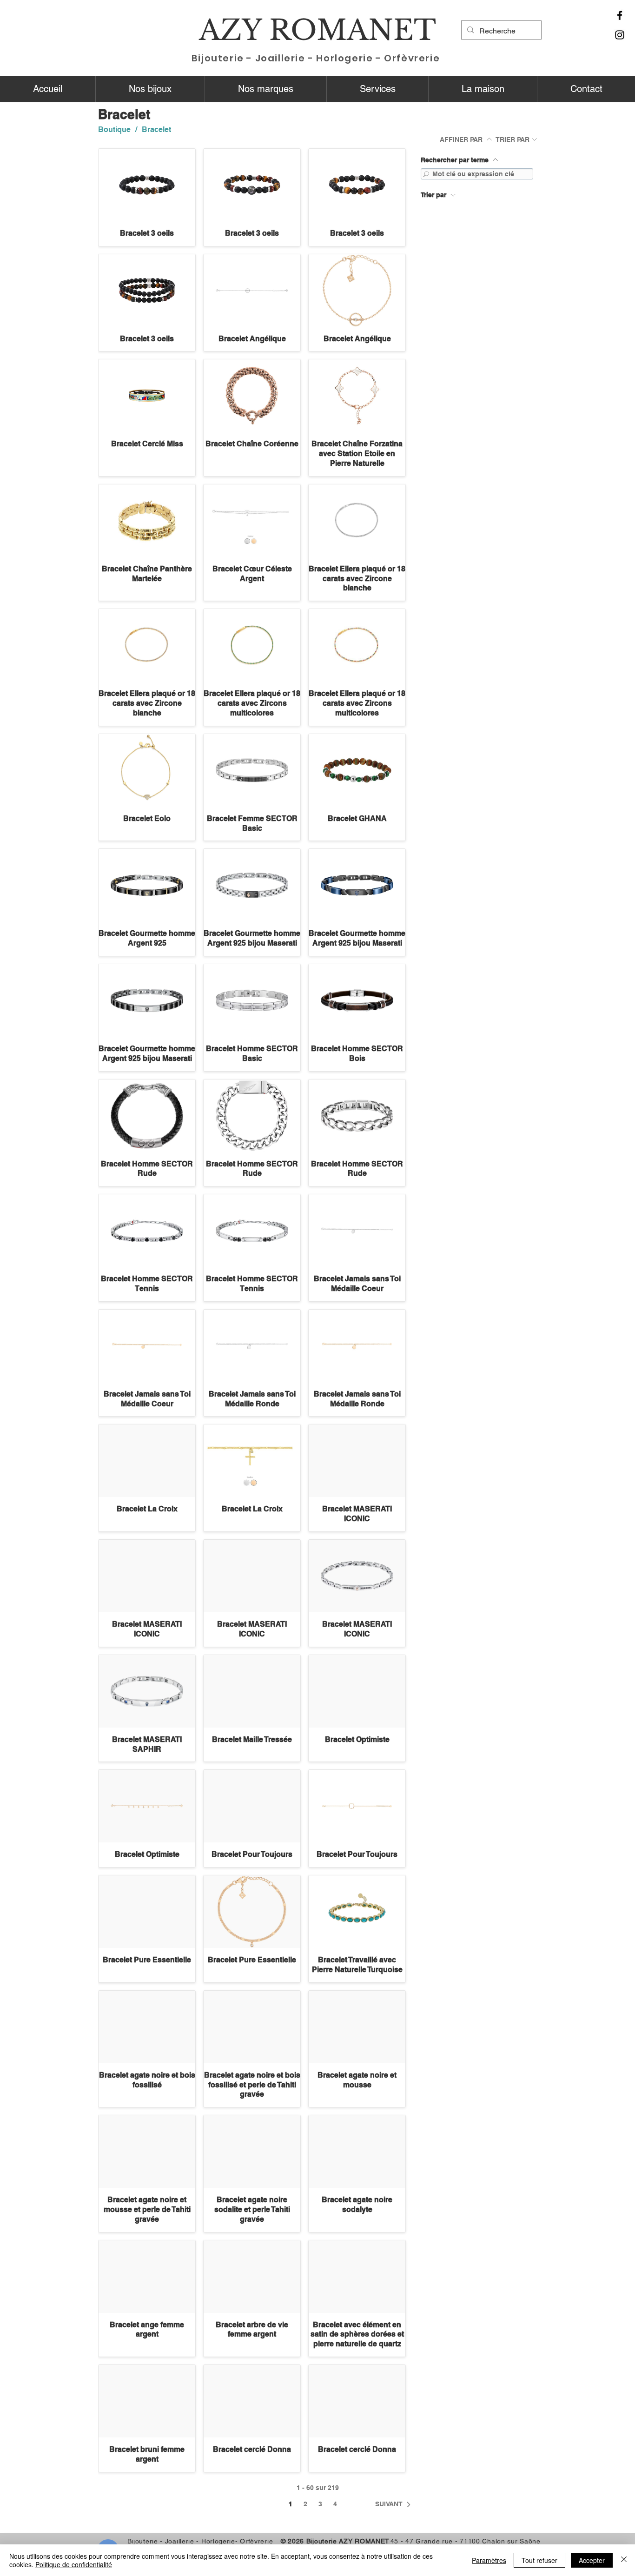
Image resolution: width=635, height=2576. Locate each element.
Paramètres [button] (489, 2560)
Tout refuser (539, 2560)
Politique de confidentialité (74, 2564)
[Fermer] (624, 2560)
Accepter (592, 2560)
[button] (150, 89)
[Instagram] (620, 35)
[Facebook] (620, 15)
